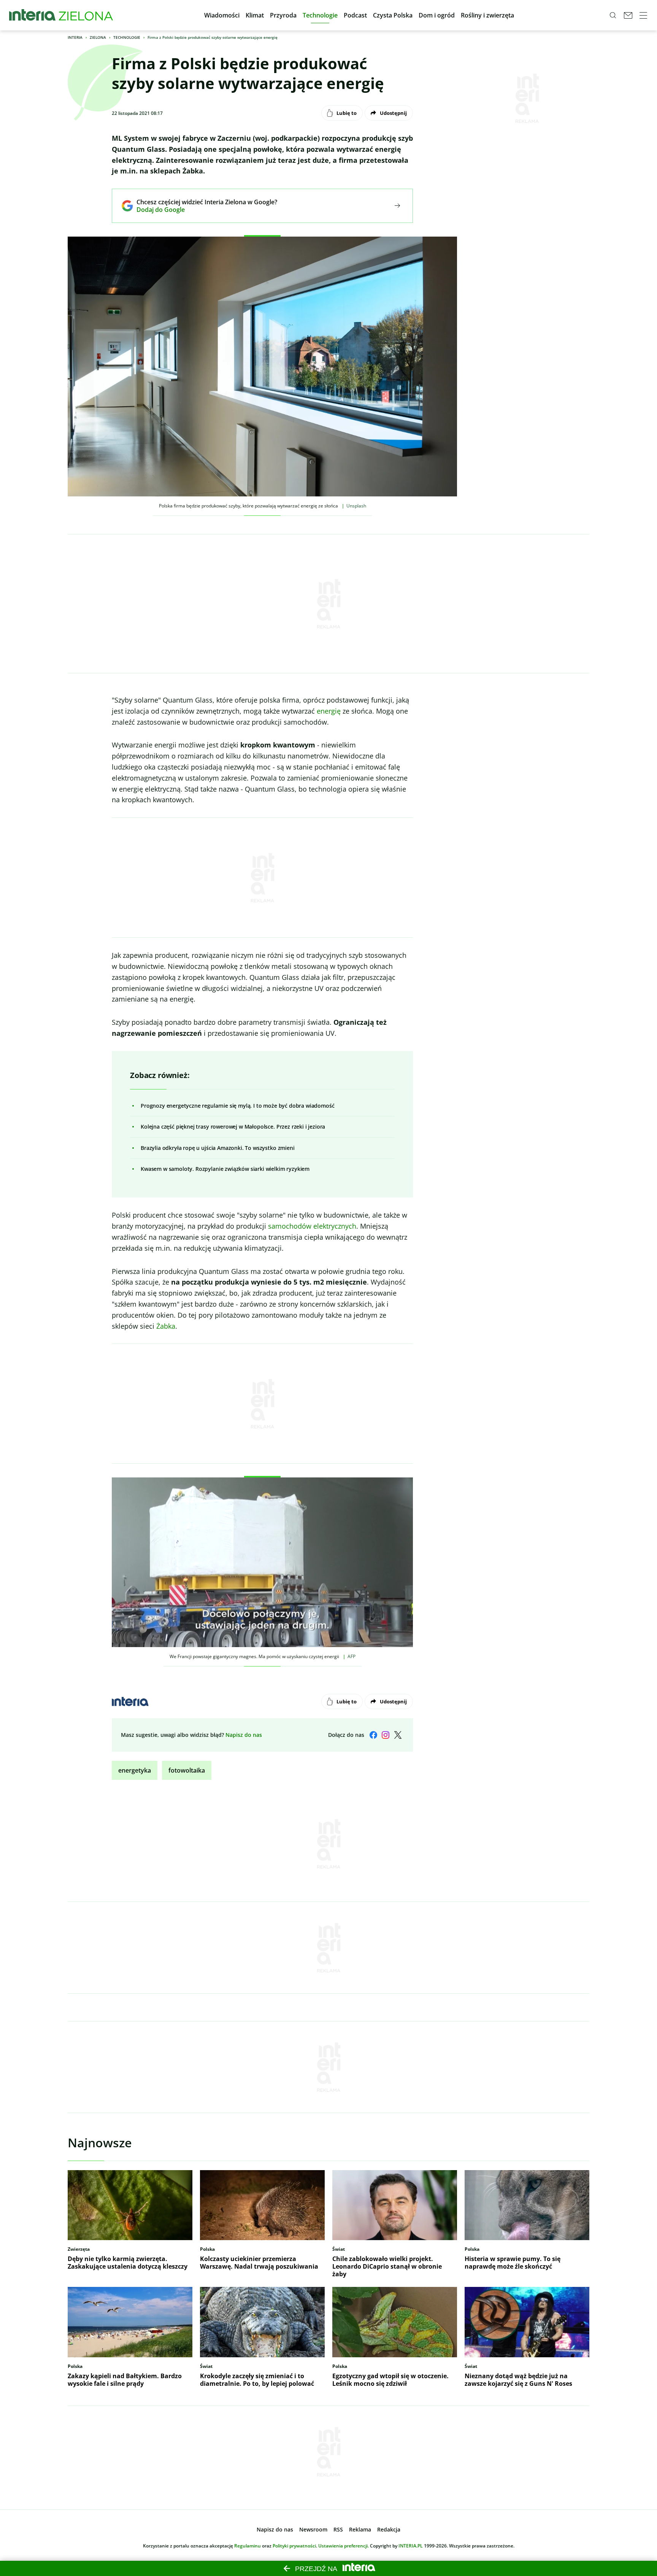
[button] (222, 15)
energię (329, 711)
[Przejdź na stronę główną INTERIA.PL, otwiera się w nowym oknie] (33, 15)
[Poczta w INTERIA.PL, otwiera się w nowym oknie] (628, 15)
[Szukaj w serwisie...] (613, 15)
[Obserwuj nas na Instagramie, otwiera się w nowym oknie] (386, 1735)
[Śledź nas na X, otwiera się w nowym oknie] (398, 1735)
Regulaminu (248, 2546)
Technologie (127, 37)
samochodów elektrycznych (312, 1226)
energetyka (135, 1770)
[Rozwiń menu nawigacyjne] (643, 15)
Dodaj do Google (201, 210)
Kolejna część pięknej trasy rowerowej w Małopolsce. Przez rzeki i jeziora (233, 1127)
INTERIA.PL (411, 2546)
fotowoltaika (187, 1770)
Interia (75, 37)
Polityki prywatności (294, 2546)
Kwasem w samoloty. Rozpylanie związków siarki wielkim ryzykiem (225, 1169)
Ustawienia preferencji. (344, 2546)
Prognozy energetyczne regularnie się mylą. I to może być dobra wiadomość (237, 1106)
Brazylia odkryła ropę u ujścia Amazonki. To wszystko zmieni (218, 1148)
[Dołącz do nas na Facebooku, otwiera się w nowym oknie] (373, 1735)
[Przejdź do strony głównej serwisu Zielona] (86, 15)
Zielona (98, 37)
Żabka (166, 1326)
